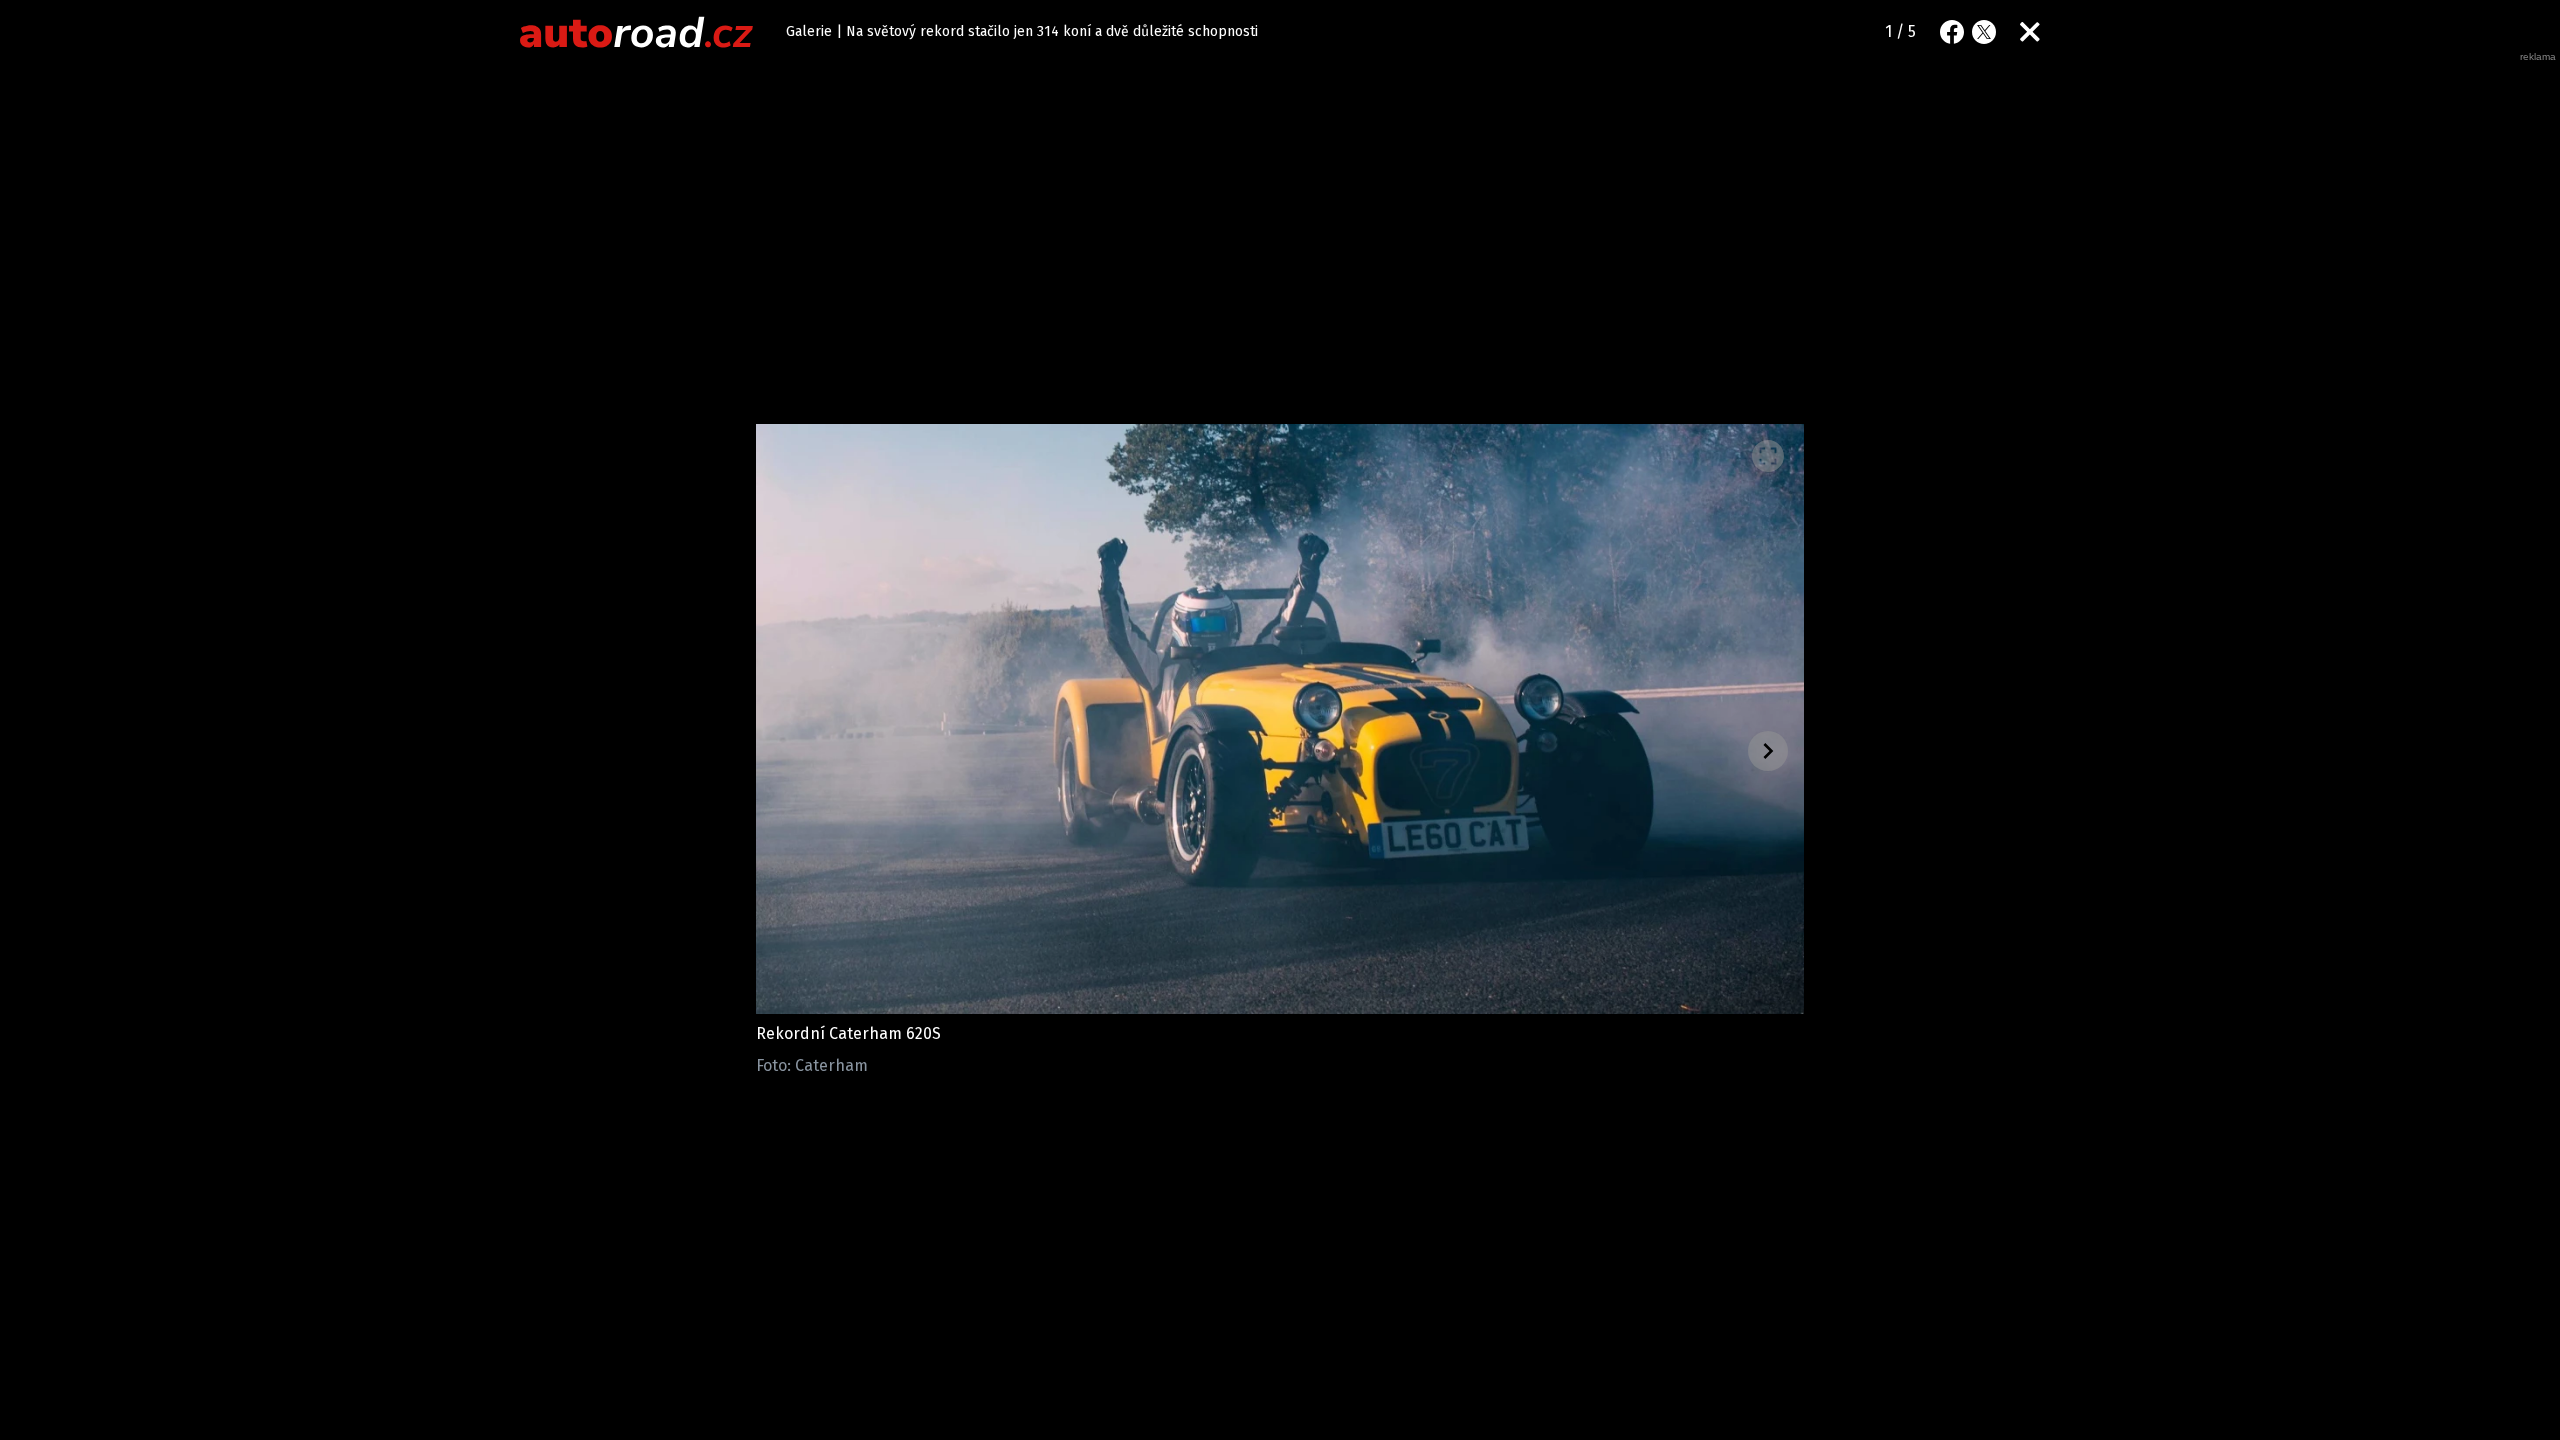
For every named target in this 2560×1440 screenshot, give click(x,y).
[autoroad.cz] (637, 32)
